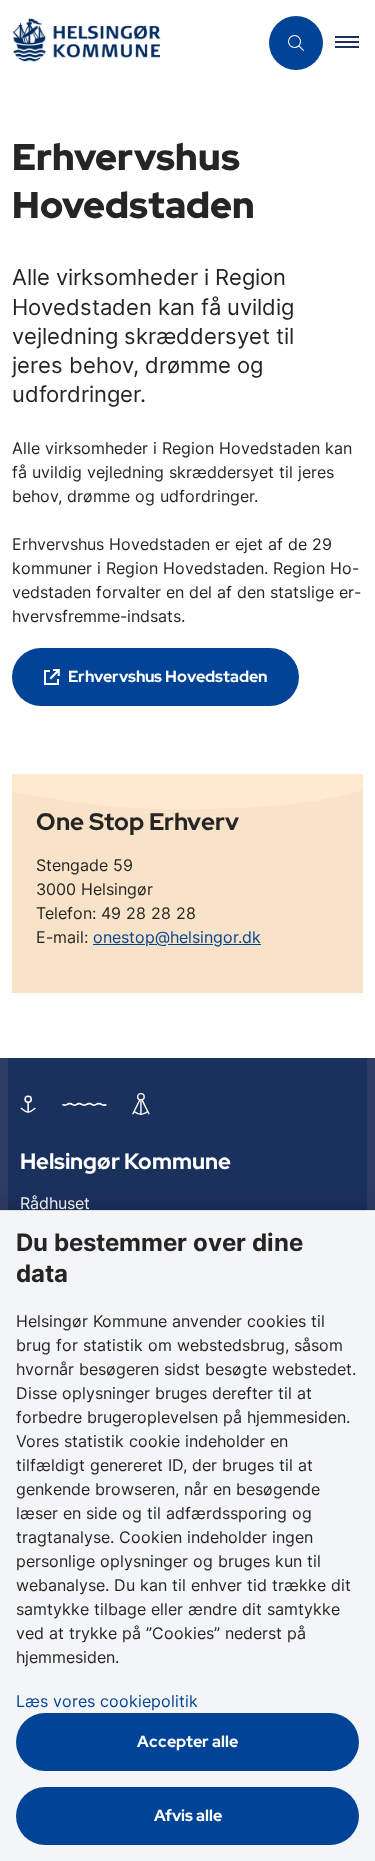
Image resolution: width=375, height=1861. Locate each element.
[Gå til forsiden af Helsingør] (128, 43)
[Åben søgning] (296, 43)
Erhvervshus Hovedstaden (167, 676)
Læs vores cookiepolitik (107, 1701)
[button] (355, 43)
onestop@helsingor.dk (177, 937)
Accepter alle (187, 1741)
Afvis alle (188, 1815)
